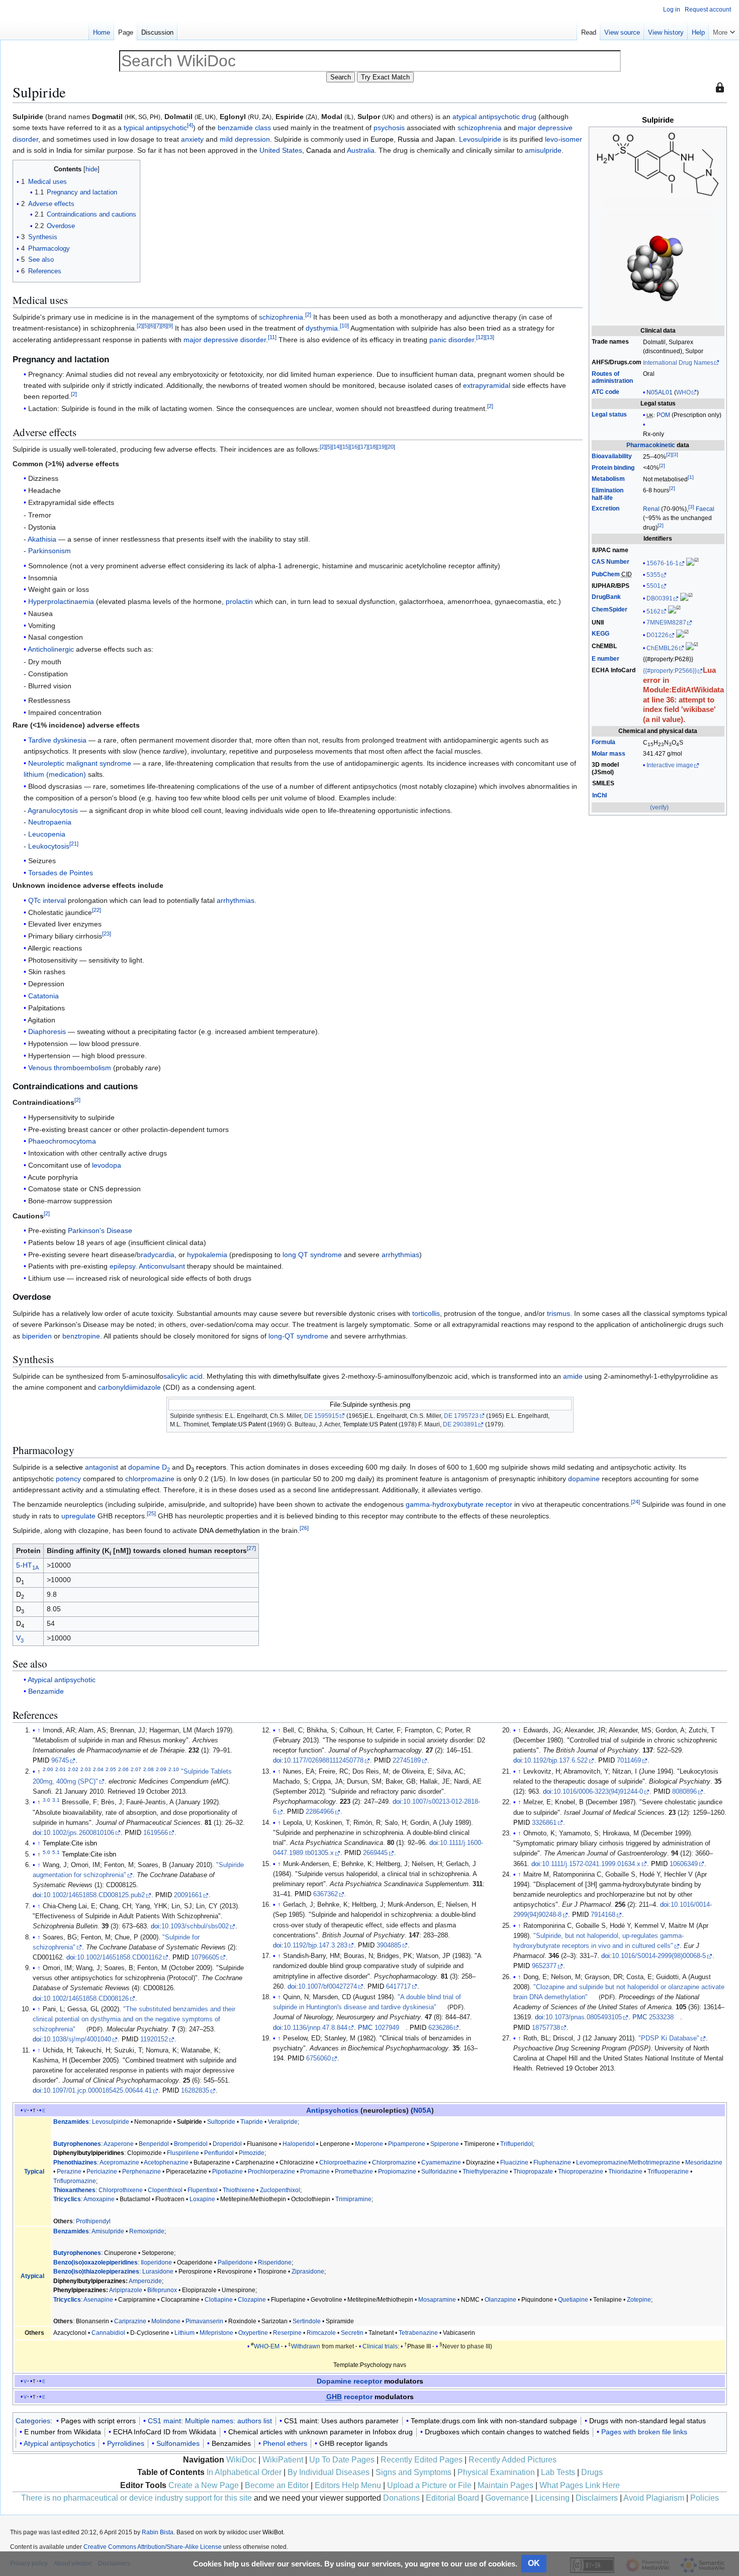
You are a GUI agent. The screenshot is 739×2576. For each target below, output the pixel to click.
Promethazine (354, 2172)
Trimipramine (353, 2199)
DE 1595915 (321, 1416)
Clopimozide (145, 2153)
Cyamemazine (441, 2162)
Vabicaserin (459, 2333)
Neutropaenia (50, 822)
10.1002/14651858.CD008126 (86, 1999)
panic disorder (452, 340)
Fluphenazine (552, 2162)
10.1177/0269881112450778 (324, 1761)
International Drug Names (678, 363)
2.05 (111, 1769)
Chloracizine (297, 2162)
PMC (365, 2028)
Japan (445, 139)
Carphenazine (255, 2162)
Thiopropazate (533, 2172)
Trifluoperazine (668, 2172)
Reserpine (287, 2333)
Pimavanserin (204, 2321)
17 (363, 447)
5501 (654, 586)
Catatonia (43, 996)
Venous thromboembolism (70, 1068)
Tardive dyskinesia (57, 740)
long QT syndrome (312, 1255)
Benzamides (71, 2122)
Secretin (352, 2333)
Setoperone (158, 2253)
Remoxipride (147, 2231)
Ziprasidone (308, 2272)
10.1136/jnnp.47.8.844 (315, 2028)
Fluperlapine (288, 2300)
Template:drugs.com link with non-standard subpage (494, 2421)
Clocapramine (180, 2300)
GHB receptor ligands (353, 2443)
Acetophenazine (166, 2162)
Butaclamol (135, 2199)
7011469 (629, 1761)
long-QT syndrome (298, 1336)
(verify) (659, 807)
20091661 (188, 1895)
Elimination (608, 494)
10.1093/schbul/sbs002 (195, 1926)
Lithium (184, 2333)
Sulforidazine (439, 2172)
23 (107, 934)
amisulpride (543, 150)
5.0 (47, 1852)
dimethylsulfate (297, 1376)
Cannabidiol (108, 2333)
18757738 (546, 2028)
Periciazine (102, 2172)
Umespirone (239, 2290)
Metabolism (608, 479)
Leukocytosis (49, 846)
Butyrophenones (77, 2144)
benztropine (81, 1336)
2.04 (98, 1769)
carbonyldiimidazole (129, 1387)
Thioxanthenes (74, 2190)
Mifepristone (216, 2333)
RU (254, 117)
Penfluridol (219, 2153)
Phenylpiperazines (80, 2290)
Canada (319, 150)
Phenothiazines (75, 2162)
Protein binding (613, 468)
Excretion (606, 508)
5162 (654, 611)
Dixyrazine (481, 2162)
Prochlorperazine (271, 2172)
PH (154, 117)
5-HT (27, 1565)
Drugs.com (626, 362)
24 (635, 1502)
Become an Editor (277, 2485)
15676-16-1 (663, 563)
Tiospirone (272, 2272)
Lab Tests (558, 2472)
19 (382, 447)
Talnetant (381, 2333)
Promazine (315, 2172)
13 (490, 337)
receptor (349, 2397)
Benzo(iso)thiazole (80, 2272)
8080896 (684, 1792)
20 (391, 447)
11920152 (154, 2039)
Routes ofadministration (612, 378)
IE (199, 117)
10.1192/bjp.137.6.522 (556, 1761)
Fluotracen (170, 2199)
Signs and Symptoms (413, 2472)
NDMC (470, 2300)
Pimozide (252, 2153)
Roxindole (242, 2321)
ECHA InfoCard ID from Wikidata (165, 2432)
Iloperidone (156, 2262)
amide (573, 1376)
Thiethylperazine (485, 2172)
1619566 (156, 1833)
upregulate (78, 1516)
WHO (683, 392)
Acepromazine (119, 2162)
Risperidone (275, 2262)
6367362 (326, 1894)
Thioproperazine (581, 2172)
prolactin (239, 601)
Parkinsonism (50, 551)
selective (69, 1467)
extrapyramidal (487, 385)
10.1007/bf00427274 (328, 1987)
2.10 (174, 1769)
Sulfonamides (178, 2443)
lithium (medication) (55, 774)
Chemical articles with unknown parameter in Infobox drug (320, 2432)
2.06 (123, 1769)
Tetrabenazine (418, 2333)
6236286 (441, 2028)
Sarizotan (274, 2321)
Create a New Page (204, 2485)
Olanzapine (500, 2300)
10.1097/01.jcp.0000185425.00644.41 (98, 2091)
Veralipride (283, 2122)
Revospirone (235, 2272)
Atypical (32, 2276)
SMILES (603, 783)
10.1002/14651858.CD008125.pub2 (94, 1895)
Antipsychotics (332, 2110)
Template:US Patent (239, 1424)
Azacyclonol (70, 2333)
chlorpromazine (150, 1479)
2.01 (61, 1769)
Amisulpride (108, 2231)
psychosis (389, 128)
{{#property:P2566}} (670, 671)
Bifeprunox (162, 2290)
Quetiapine (573, 2300)
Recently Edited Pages (422, 2460)
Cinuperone (120, 2253)
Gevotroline (327, 2300)
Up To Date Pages (342, 2460)
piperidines (122, 2262)
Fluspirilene (183, 2153)
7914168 (603, 1915)
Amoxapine (99, 2199)
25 (151, 1513)
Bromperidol (191, 2144)
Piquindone (537, 2300)
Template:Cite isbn (70, 1843)
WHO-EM (267, 2346)
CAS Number (611, 562)
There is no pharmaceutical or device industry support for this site (136, 2498)
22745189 (407, 1761)
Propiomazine (397, 2172)
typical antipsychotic (155, 128)
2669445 (375, 1853)
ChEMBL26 (662, 648)
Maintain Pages (505, 2485)
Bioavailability (612, 456)
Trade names (610, 342)
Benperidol (154, 2144)
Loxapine (202, 2199)
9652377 (544, 1966)
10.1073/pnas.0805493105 (584, 2017)
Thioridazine (625, 2172)
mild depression (245, 139)
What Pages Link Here (580, 2485)
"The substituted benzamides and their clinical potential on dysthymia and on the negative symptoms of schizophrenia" (134, 2019)
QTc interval (47, 900)
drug (529, 117)
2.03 (86, 1769)
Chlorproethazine (343, 2162)
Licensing (552, 2498)
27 (251, 1549)
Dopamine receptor (349, 2381)
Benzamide (46, 1691)
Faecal (705, 509)
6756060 (318, 2058)
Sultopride (221, 2122)
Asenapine (98, 2300)
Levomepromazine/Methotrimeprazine (628, 2162)
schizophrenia (480, 128)
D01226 (658, 635)
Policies (705, 2498)
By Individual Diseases (329, 2472)
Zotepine (639, 2300)
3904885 (389, 1945)
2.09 (161, 1769)
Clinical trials (380, 2346)
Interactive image (670, 765)
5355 (654, 575)
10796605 (205, 1957)
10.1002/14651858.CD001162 (119, 1957)
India (64, 150)
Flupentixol (203, 2190)
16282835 (195, 2091)
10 (344, 326)
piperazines (123, 2272)
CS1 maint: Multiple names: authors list (210, 2421)
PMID (41, 1761)
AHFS (600, 362)
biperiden (37, 1336)
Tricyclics (67, 2199)
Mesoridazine (704, 2162)
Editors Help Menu (348, 2485)
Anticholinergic (51, 649)
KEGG (601, 634)
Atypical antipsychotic (62, 1680)
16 (354, 447)
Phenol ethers (285, 2443)
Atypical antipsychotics (59, 2443)
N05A (422, 2110)
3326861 (544, 1823)
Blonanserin (93, 2321)
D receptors (206, 1467)
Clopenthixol (165, 2190)
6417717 (398, 1987)
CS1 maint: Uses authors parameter (341, 2421)
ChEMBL (604, 646)
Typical (34, 2172)
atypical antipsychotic (486, 117)
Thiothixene (239, 2190)
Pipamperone (407, 2144)
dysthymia (322, 328)
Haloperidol (299, 2144)
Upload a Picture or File (429, 2485)
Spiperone (445, 2144)
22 (97, 910)
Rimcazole (321, 2333)
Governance (507, 2498)
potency (68, 1479)
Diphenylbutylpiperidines (89, 2153)
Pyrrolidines (126, 2443)
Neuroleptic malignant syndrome (80, 763)
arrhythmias (236, 900)
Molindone (166, 2321)
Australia (361, 150)
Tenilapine (608, 2300)
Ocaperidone (195, 2262)
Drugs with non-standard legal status (648, 2421)
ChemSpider (610, 609)
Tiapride (252, 2122)
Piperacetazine (187, 2172)
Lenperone (335, 2144)
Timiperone (480, 2144)
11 (272, 337)
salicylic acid (183, 1376)
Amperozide (145, 2281)
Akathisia (42, 539)
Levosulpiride (480, 139)
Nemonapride (153, 2122)
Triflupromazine (75, 2181)
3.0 (47, 1800)
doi (37, 1833)
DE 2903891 (460, 1424)
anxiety (192, 139)
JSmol (603, 772)
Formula (604, 742)
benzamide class (244, 128)
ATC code (606, 392)
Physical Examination (496, 2472)
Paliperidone (235, 2262)
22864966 (320, 1812)
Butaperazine (212, 2162)
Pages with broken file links (644, 2432)
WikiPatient (283, 2460)
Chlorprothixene (121, 2190)
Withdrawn (306, 2346)
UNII (598, 623)
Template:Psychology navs (370, 2365)
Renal (651, 509)
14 (336, 447)
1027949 (387, 2028)
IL (349, 117)
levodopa (107, 1165)
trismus (559, 1313)
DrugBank (606, 597)
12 (481, 337)
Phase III (419, 2346)
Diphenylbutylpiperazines (89, 2281)
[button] (724, 30)
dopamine (144, 1467)
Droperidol (227, 2144)
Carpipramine (137, 2300)
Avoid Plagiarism (654, 2498)
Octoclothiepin (311, 2199)
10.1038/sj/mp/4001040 (77, 2039)
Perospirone (195, 2272)
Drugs (592, 2472)
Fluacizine (514, 2162)
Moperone (369, 2144)
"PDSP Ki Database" (669, 2038)
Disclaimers (597, 2498)
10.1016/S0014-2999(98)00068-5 (659, 1956)
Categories (33, 2421)
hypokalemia (207, 1255)
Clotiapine (219, 2300)
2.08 (149, 1769)
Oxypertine (253, 2333)
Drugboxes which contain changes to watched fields (507, 2432)
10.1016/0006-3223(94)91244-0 (598, 1792)
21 (74, 844)
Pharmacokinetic (651, 445)
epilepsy (122, 1266)
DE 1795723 (461, 1416)
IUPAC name (610, 550)
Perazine (69, 2172)
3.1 (56, 1800)
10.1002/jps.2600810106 (79, 1833)
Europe (382, 139)
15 (345, 447)
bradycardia (156, 1255)
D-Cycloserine (150, 2333)
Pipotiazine (227, 2172)
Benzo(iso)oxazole (80, 2262)
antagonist (102, 1467)
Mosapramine (437, 2300)
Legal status (609, 415)
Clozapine (252, 2300)
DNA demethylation (229, 1530)
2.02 (73, 1769)
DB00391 (660, 598)
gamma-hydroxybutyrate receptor (459, 1504)
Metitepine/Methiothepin (253, 2199)
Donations (401, 2498)
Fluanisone (262, 2144)
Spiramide (340, 2321)
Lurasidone (158, 2272)
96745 (60, 1761)
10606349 (684, 1864)
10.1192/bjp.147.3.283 (315, 1945)
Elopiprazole (199, 2290)
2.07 (136, 1769)
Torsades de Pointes (61, 873)
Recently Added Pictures (513, 2460)
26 (304, 1528)
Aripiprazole (126, 2290)
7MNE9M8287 (666, 623)
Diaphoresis (47, 1032)
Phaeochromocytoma (62, 1141)
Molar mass (609, 754)
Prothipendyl (93, 2221)
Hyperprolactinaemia (61, 601)
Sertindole (307, 2321)
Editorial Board (452, 2498)
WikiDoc (241, 2460)
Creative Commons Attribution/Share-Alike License (153, 2547)
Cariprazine (130, 2321)
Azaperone (119, 2144)
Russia (408, 139)
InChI (599, 795)
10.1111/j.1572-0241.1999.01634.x (591, 1864)
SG (143, 117)
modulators (404, 2381)
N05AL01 (660, 392)
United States (281, 150)
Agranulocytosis (53, 810)
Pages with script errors (98, 2421)
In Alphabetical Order (244, 2472)
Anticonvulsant (162, 1266)
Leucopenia (47, 834)
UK (209, 117)
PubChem (606, 574)
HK (131, 117)
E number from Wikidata (63, 2432)
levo (551, 139)
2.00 (48, 1769)
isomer (571, 139)
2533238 (661, 2017)
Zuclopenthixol (280, 2190)
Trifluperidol (517, 2144)
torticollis (426, 1313)
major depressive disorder (225, 340)
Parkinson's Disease (100, 1230)
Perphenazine (142, 2172)
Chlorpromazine (394, 2162)
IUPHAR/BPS (611, 586)
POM (663, 415)
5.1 (56, 1852)
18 (373, 447)
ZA (266, 117)
